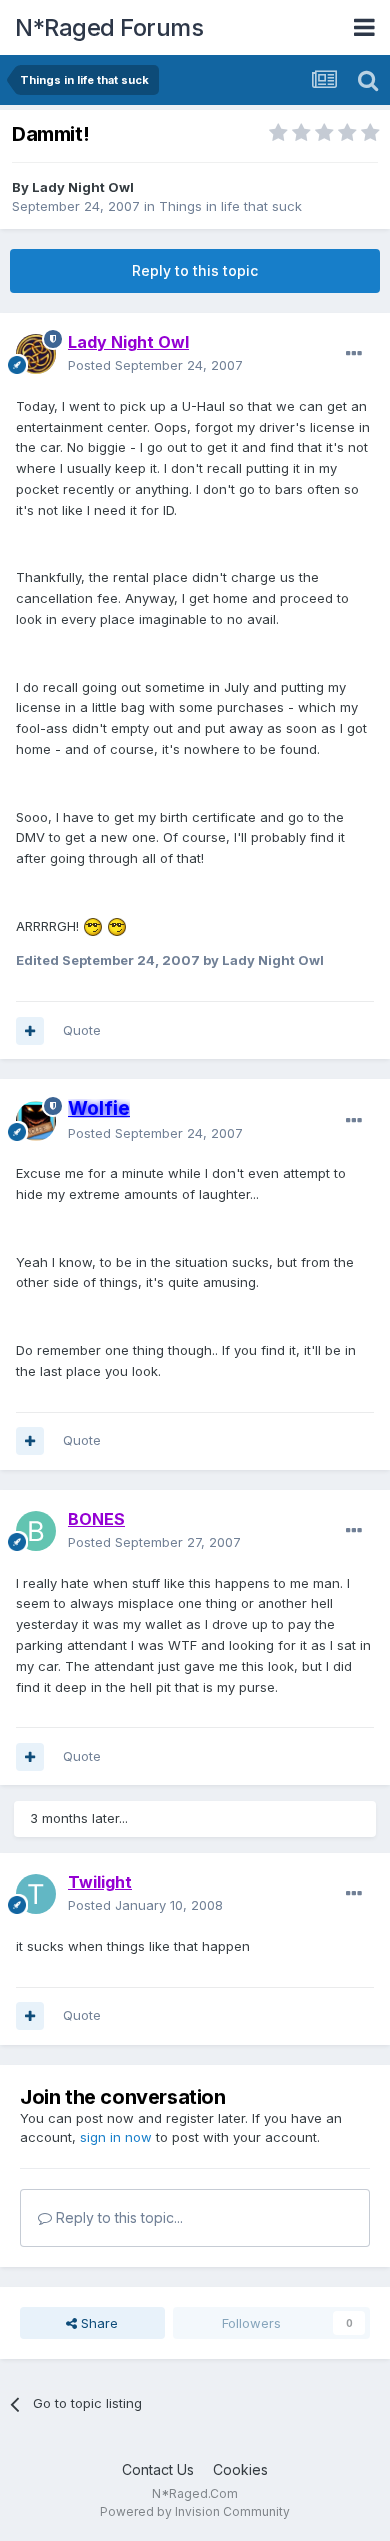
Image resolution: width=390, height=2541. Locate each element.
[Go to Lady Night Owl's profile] (36, 354)
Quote (82, 1030)
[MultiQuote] (30, 1031)
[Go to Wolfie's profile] (36, 1121)
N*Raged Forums (109, 27)
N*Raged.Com (195, 2493)
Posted (155, 365)
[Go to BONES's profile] (36, 1531)
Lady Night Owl (83, 187)
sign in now (116, 2137)
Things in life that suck (230, 206)
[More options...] (354, 354)
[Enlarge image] (93, 926)
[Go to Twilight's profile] (36, 1894)
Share (97, 2323)
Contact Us (158, 2469)
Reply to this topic (195, 270)
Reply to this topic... (117, 2217)
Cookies (240, 2469)
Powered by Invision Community (195, 2511)
